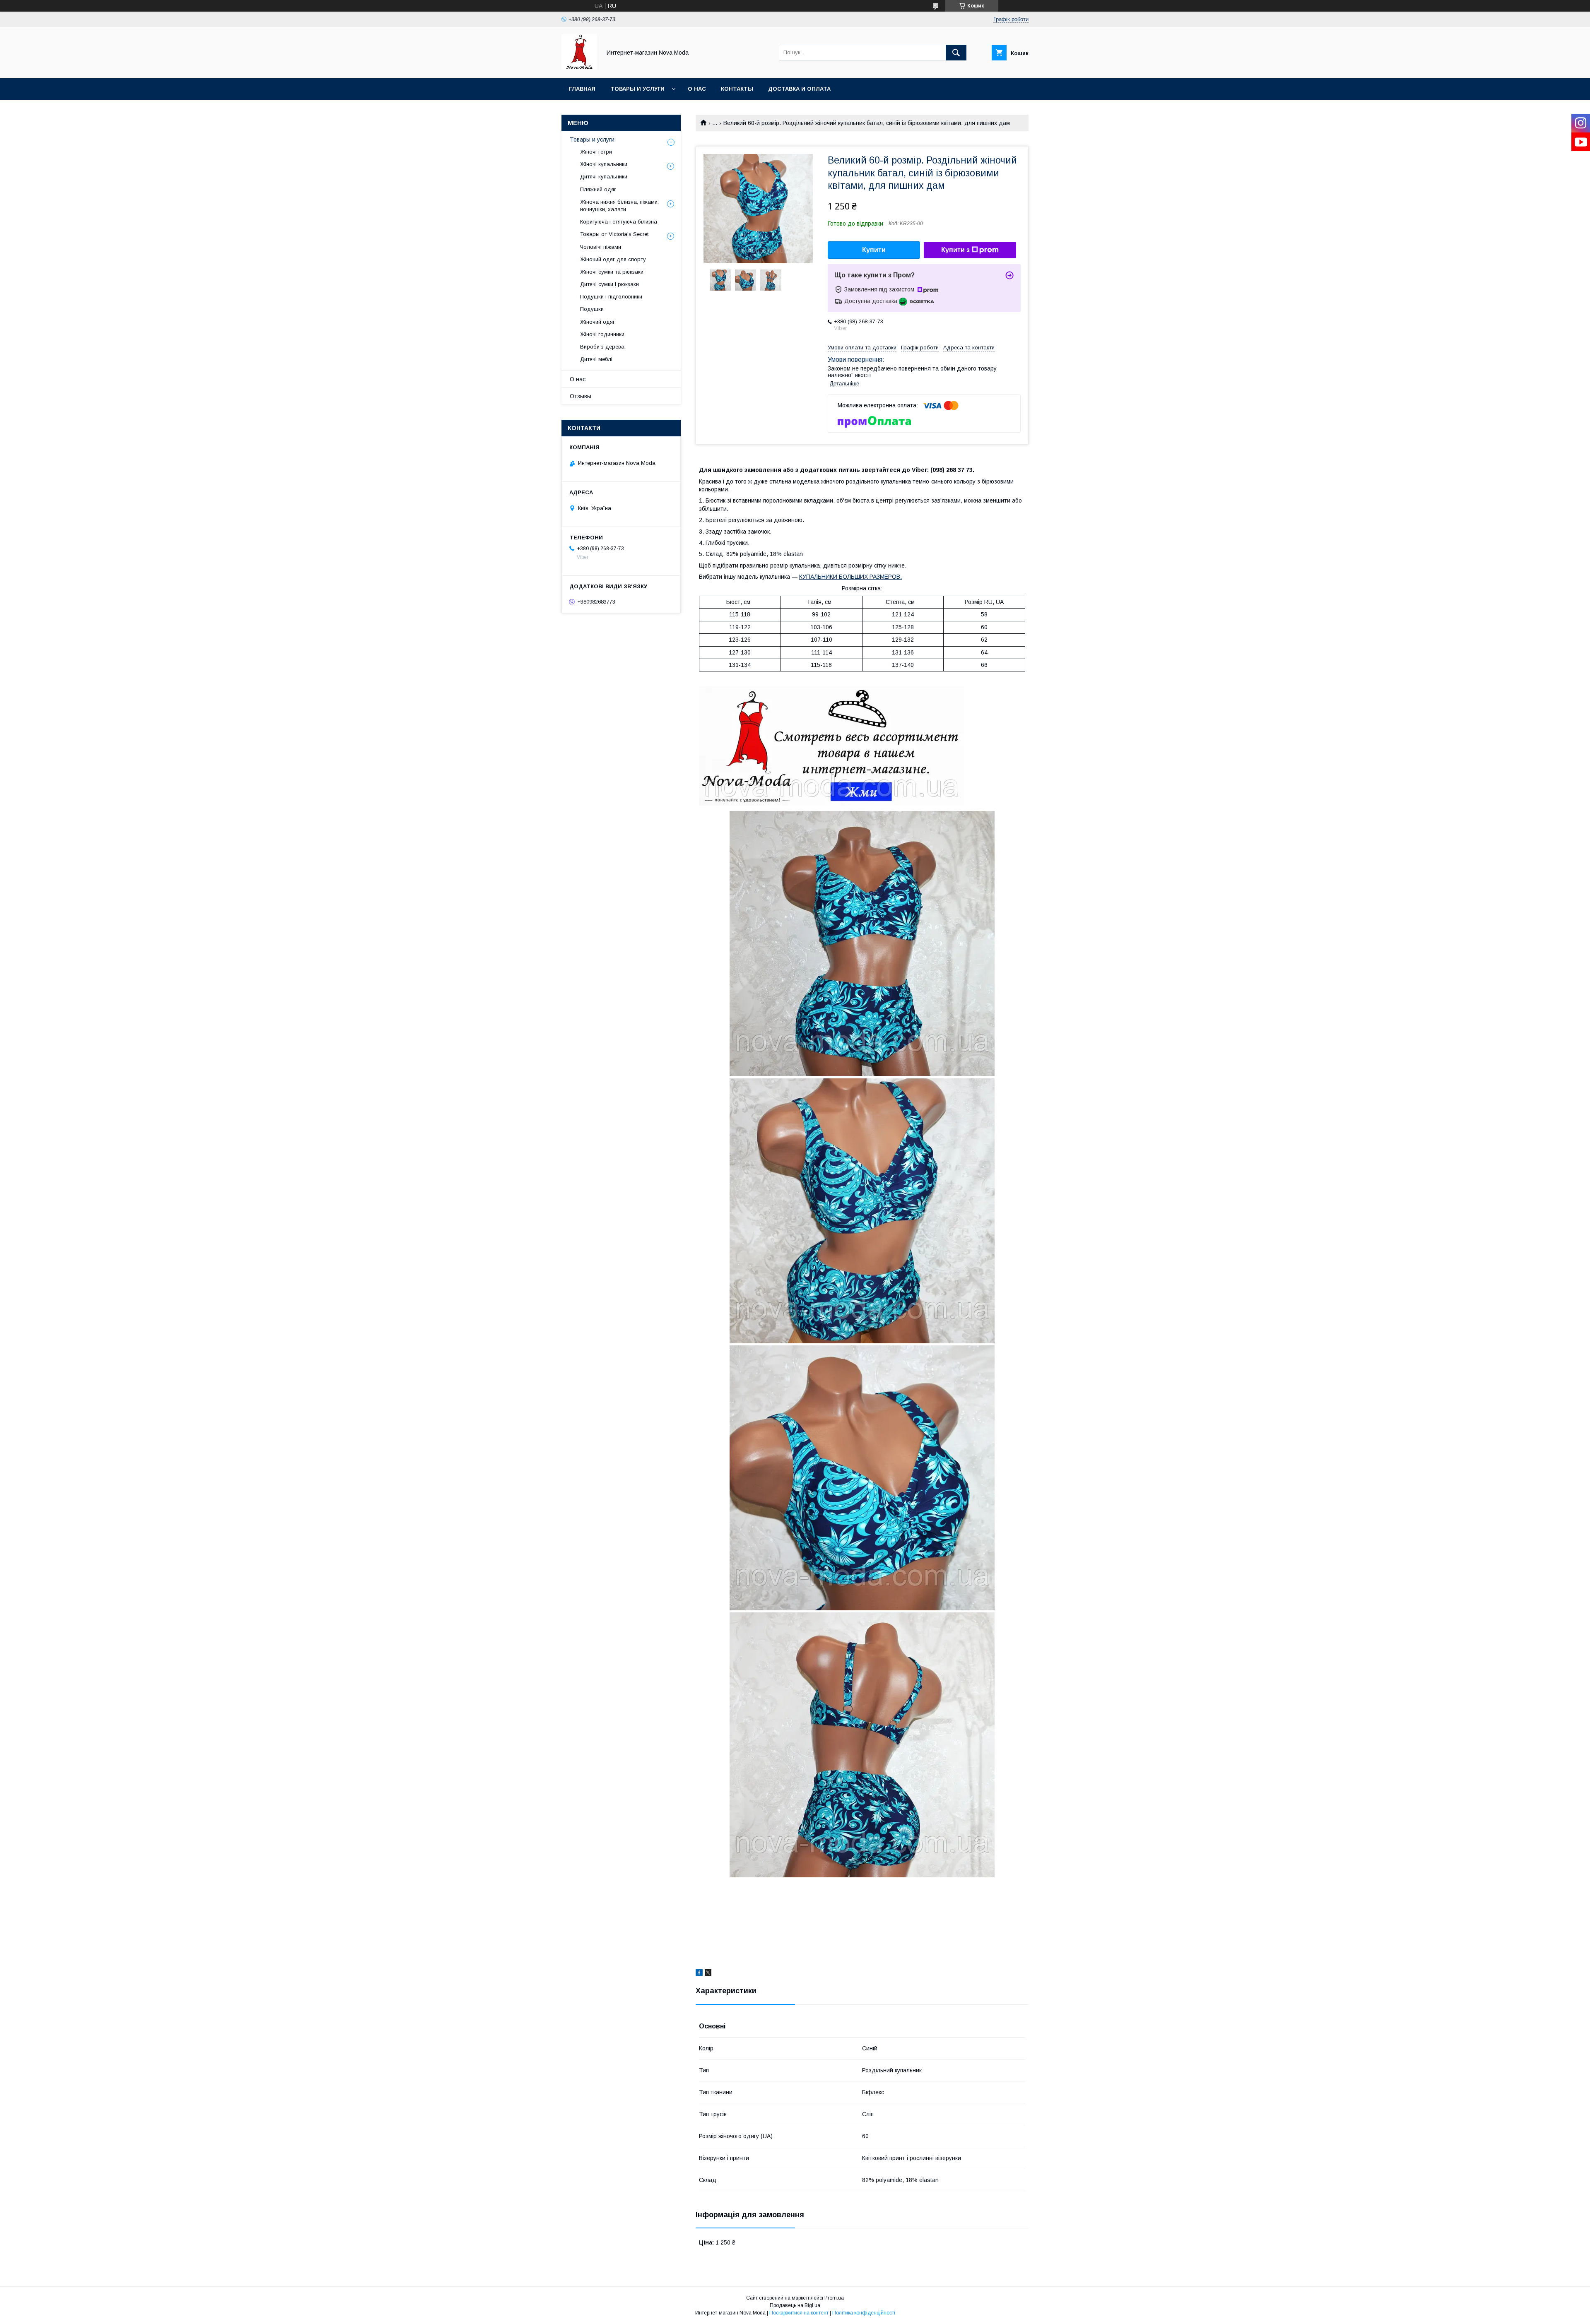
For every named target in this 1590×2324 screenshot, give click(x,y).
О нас (697, 89)
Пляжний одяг (598, 189)
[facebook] (699, 1974)
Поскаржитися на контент (799, 2313)
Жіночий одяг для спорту (613, 259)
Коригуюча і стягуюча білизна (619, 222)
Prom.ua (834, 2298)
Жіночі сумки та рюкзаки (612, 272)
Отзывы (581, 396)
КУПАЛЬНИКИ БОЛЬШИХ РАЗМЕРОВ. (850, 577)
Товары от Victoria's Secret (614, 234)
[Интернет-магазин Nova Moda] (579, 67)
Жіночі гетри (596, 152)
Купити (874, 250)
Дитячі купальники (604, 177)
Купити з (955, 250)
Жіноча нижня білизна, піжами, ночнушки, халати (619, 206)
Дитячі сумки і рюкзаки (609, 284)
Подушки (592, 309)
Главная (582, 89)
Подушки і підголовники (611, 297)
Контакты (737, 89)
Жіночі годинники (602, 334)
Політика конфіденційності (864, 2313)
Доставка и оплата (799, 89)
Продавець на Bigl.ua (795, 2305)
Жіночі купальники (604, 164)
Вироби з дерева (602, 347)
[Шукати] (956, 53)
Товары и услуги (637, 89)
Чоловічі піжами (601, 247)
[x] (708, 1974)
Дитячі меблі (596, 359)
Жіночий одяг (597, 322)
